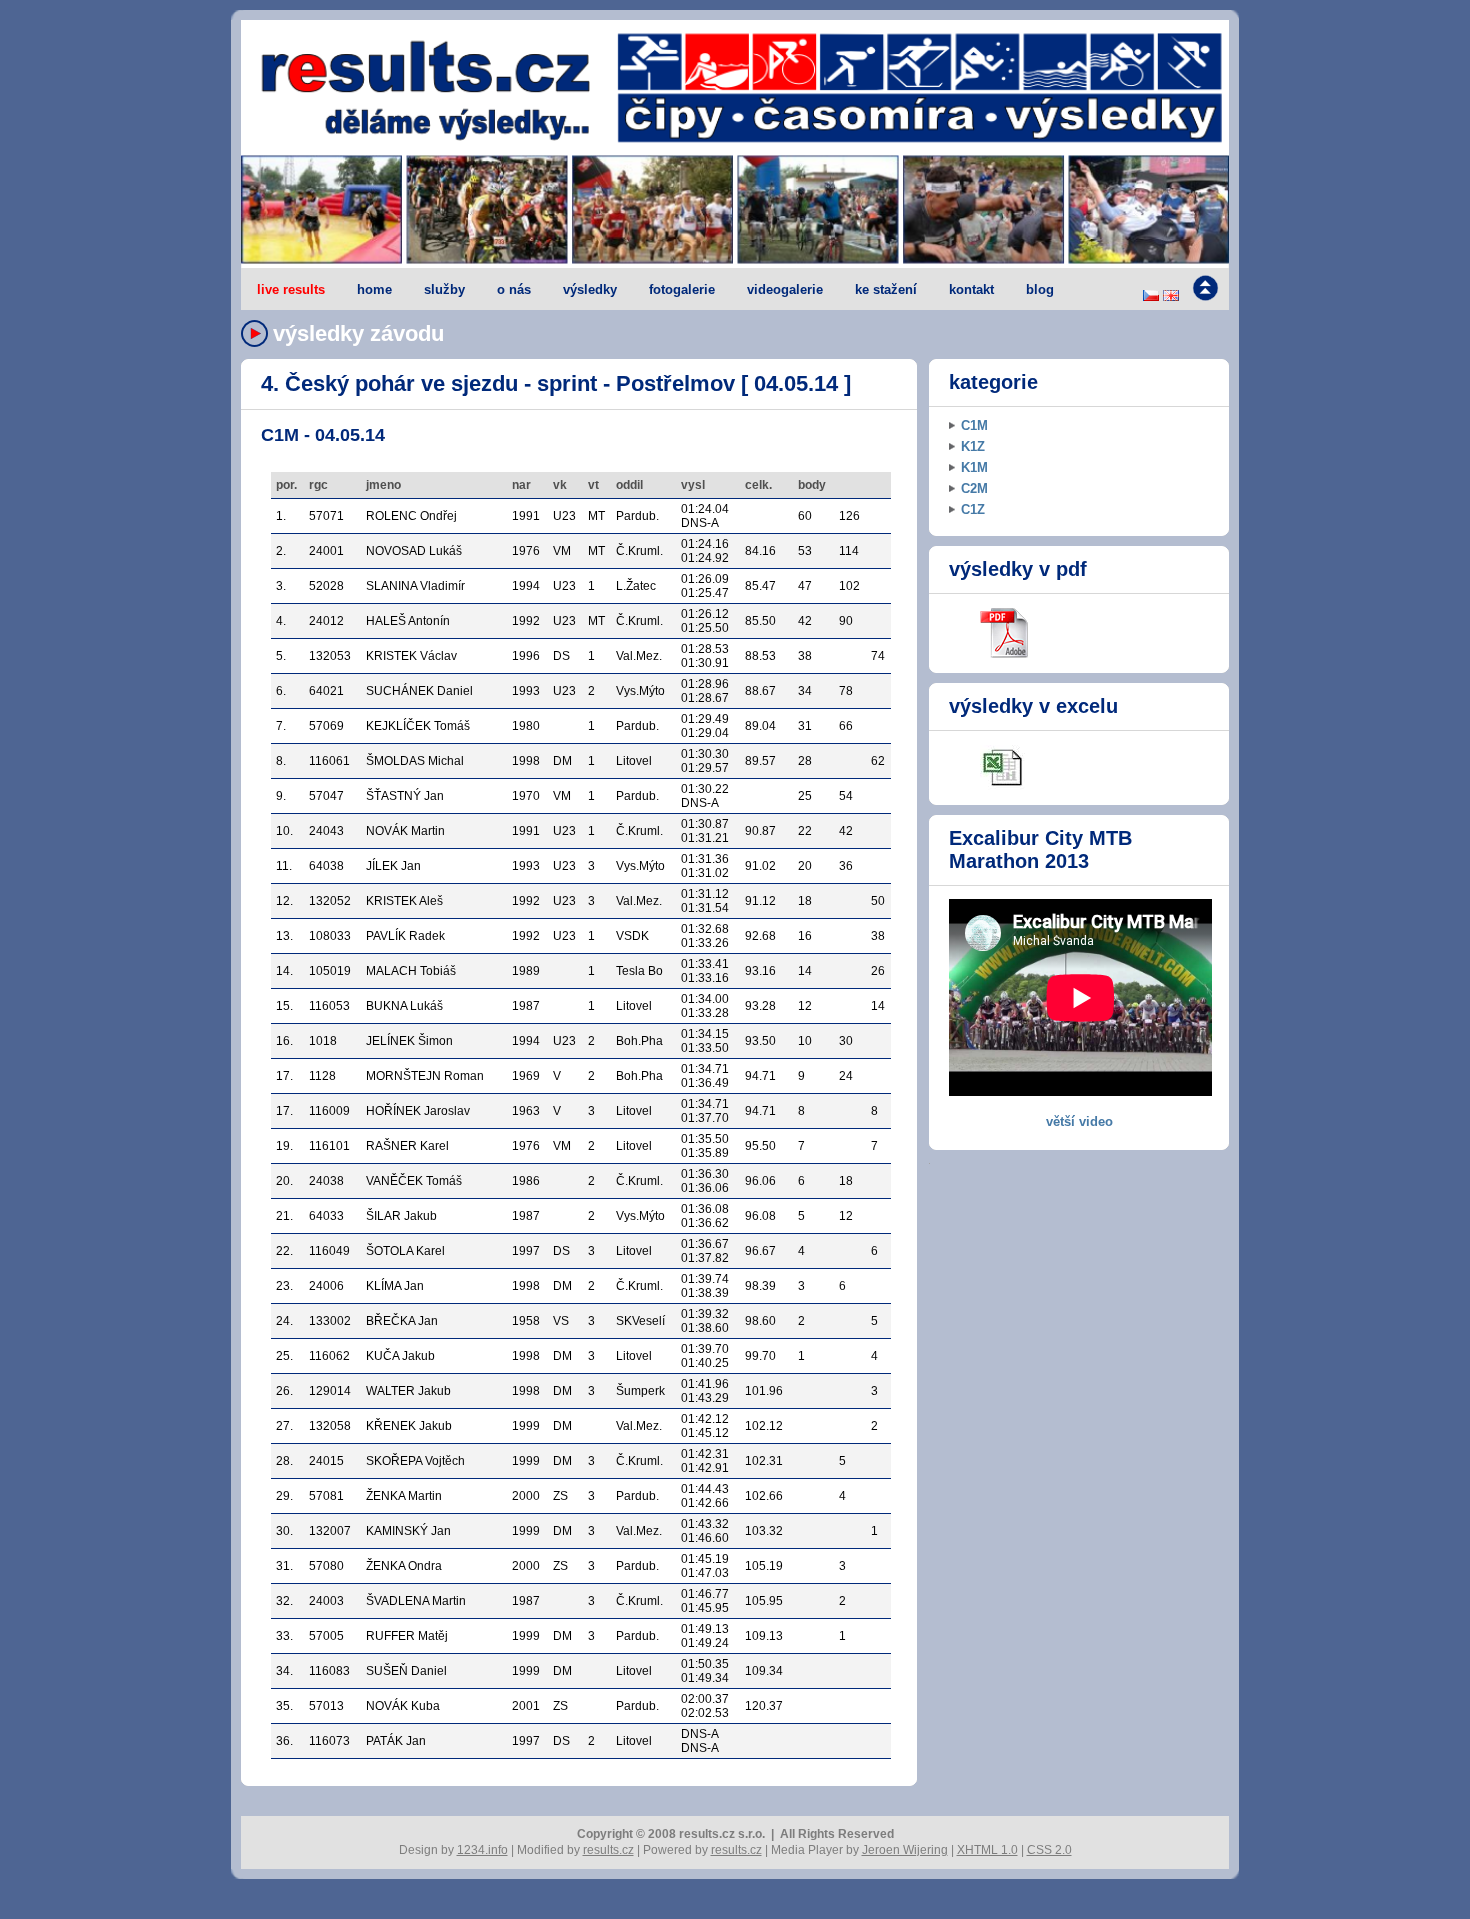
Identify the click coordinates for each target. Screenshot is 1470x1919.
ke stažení (886, 289)
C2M (974, 488)
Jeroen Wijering (905, 1850)
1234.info (482, 1850)
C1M (974, 425)
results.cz (608, 1850)
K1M (974, 467)
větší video (1079, 1121)
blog (1040, 289)
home (374, 289)
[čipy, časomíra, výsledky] (735, 211)
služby (444, 289)
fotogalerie (682, 289)
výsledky (590, 289)
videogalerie (785, 289)
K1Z (973, 446)
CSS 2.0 (1049, 1850)
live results (291, 289)
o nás (514, 289)
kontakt (971, 289)
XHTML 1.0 (987, 1850)
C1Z (973, 509)
